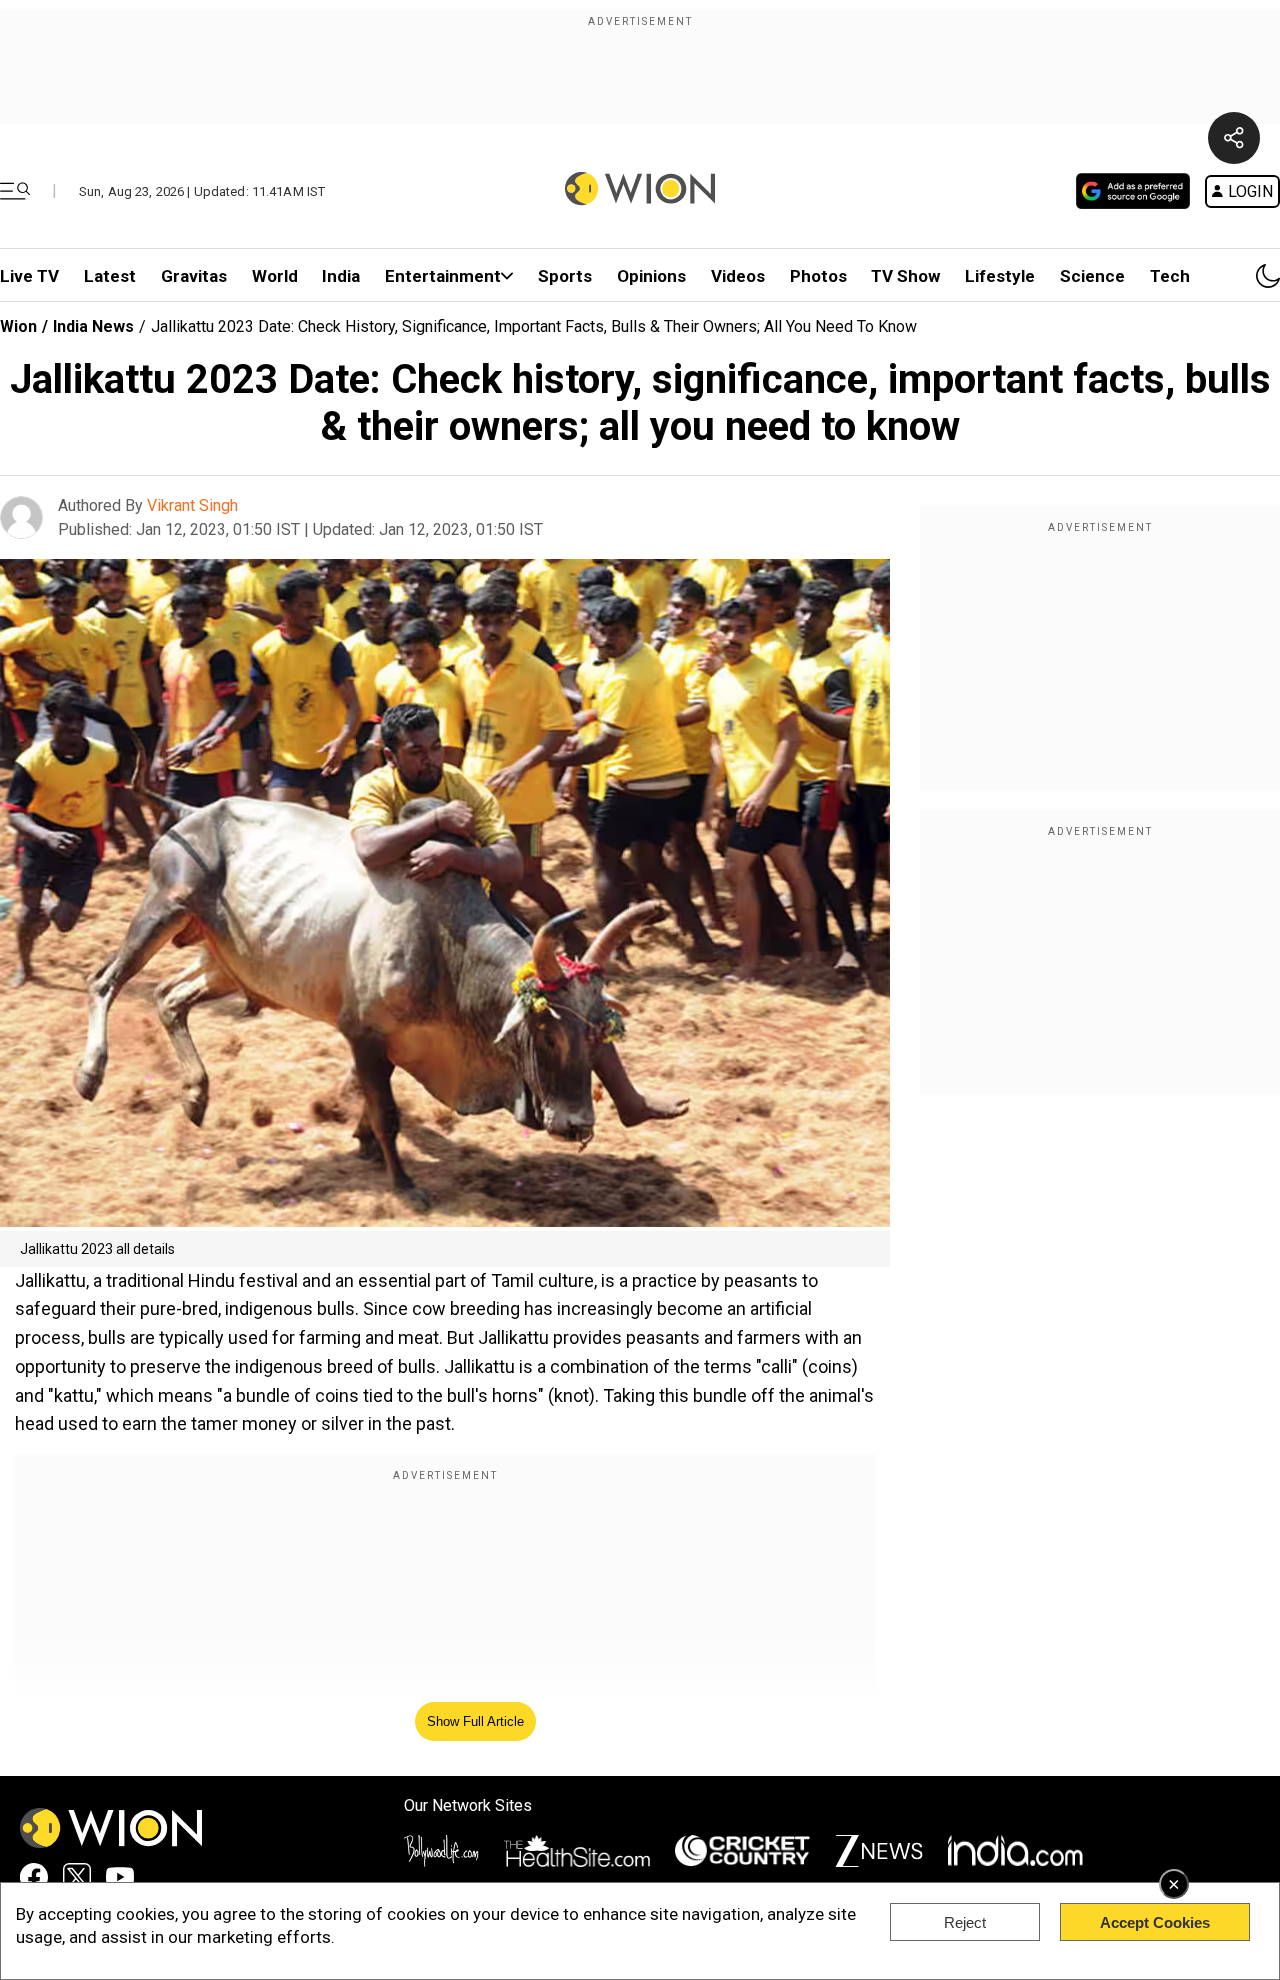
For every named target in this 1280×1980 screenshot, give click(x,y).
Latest (110, 276)
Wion (18, 326)
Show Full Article (475, 1721)
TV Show (905, 276)
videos (738, 276)
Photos (818, 276)
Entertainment (443, 276)
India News (93, 326)
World (275, 276)
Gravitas (194, 276)
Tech (1170, 276)
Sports (565, 276)
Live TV (29, 276)
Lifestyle (1000, 276)
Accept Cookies (1155, 1922)
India (341, 276)
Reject (965, 1922)
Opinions (651, 276)
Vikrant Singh (192, 505)
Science (1092, 276)
